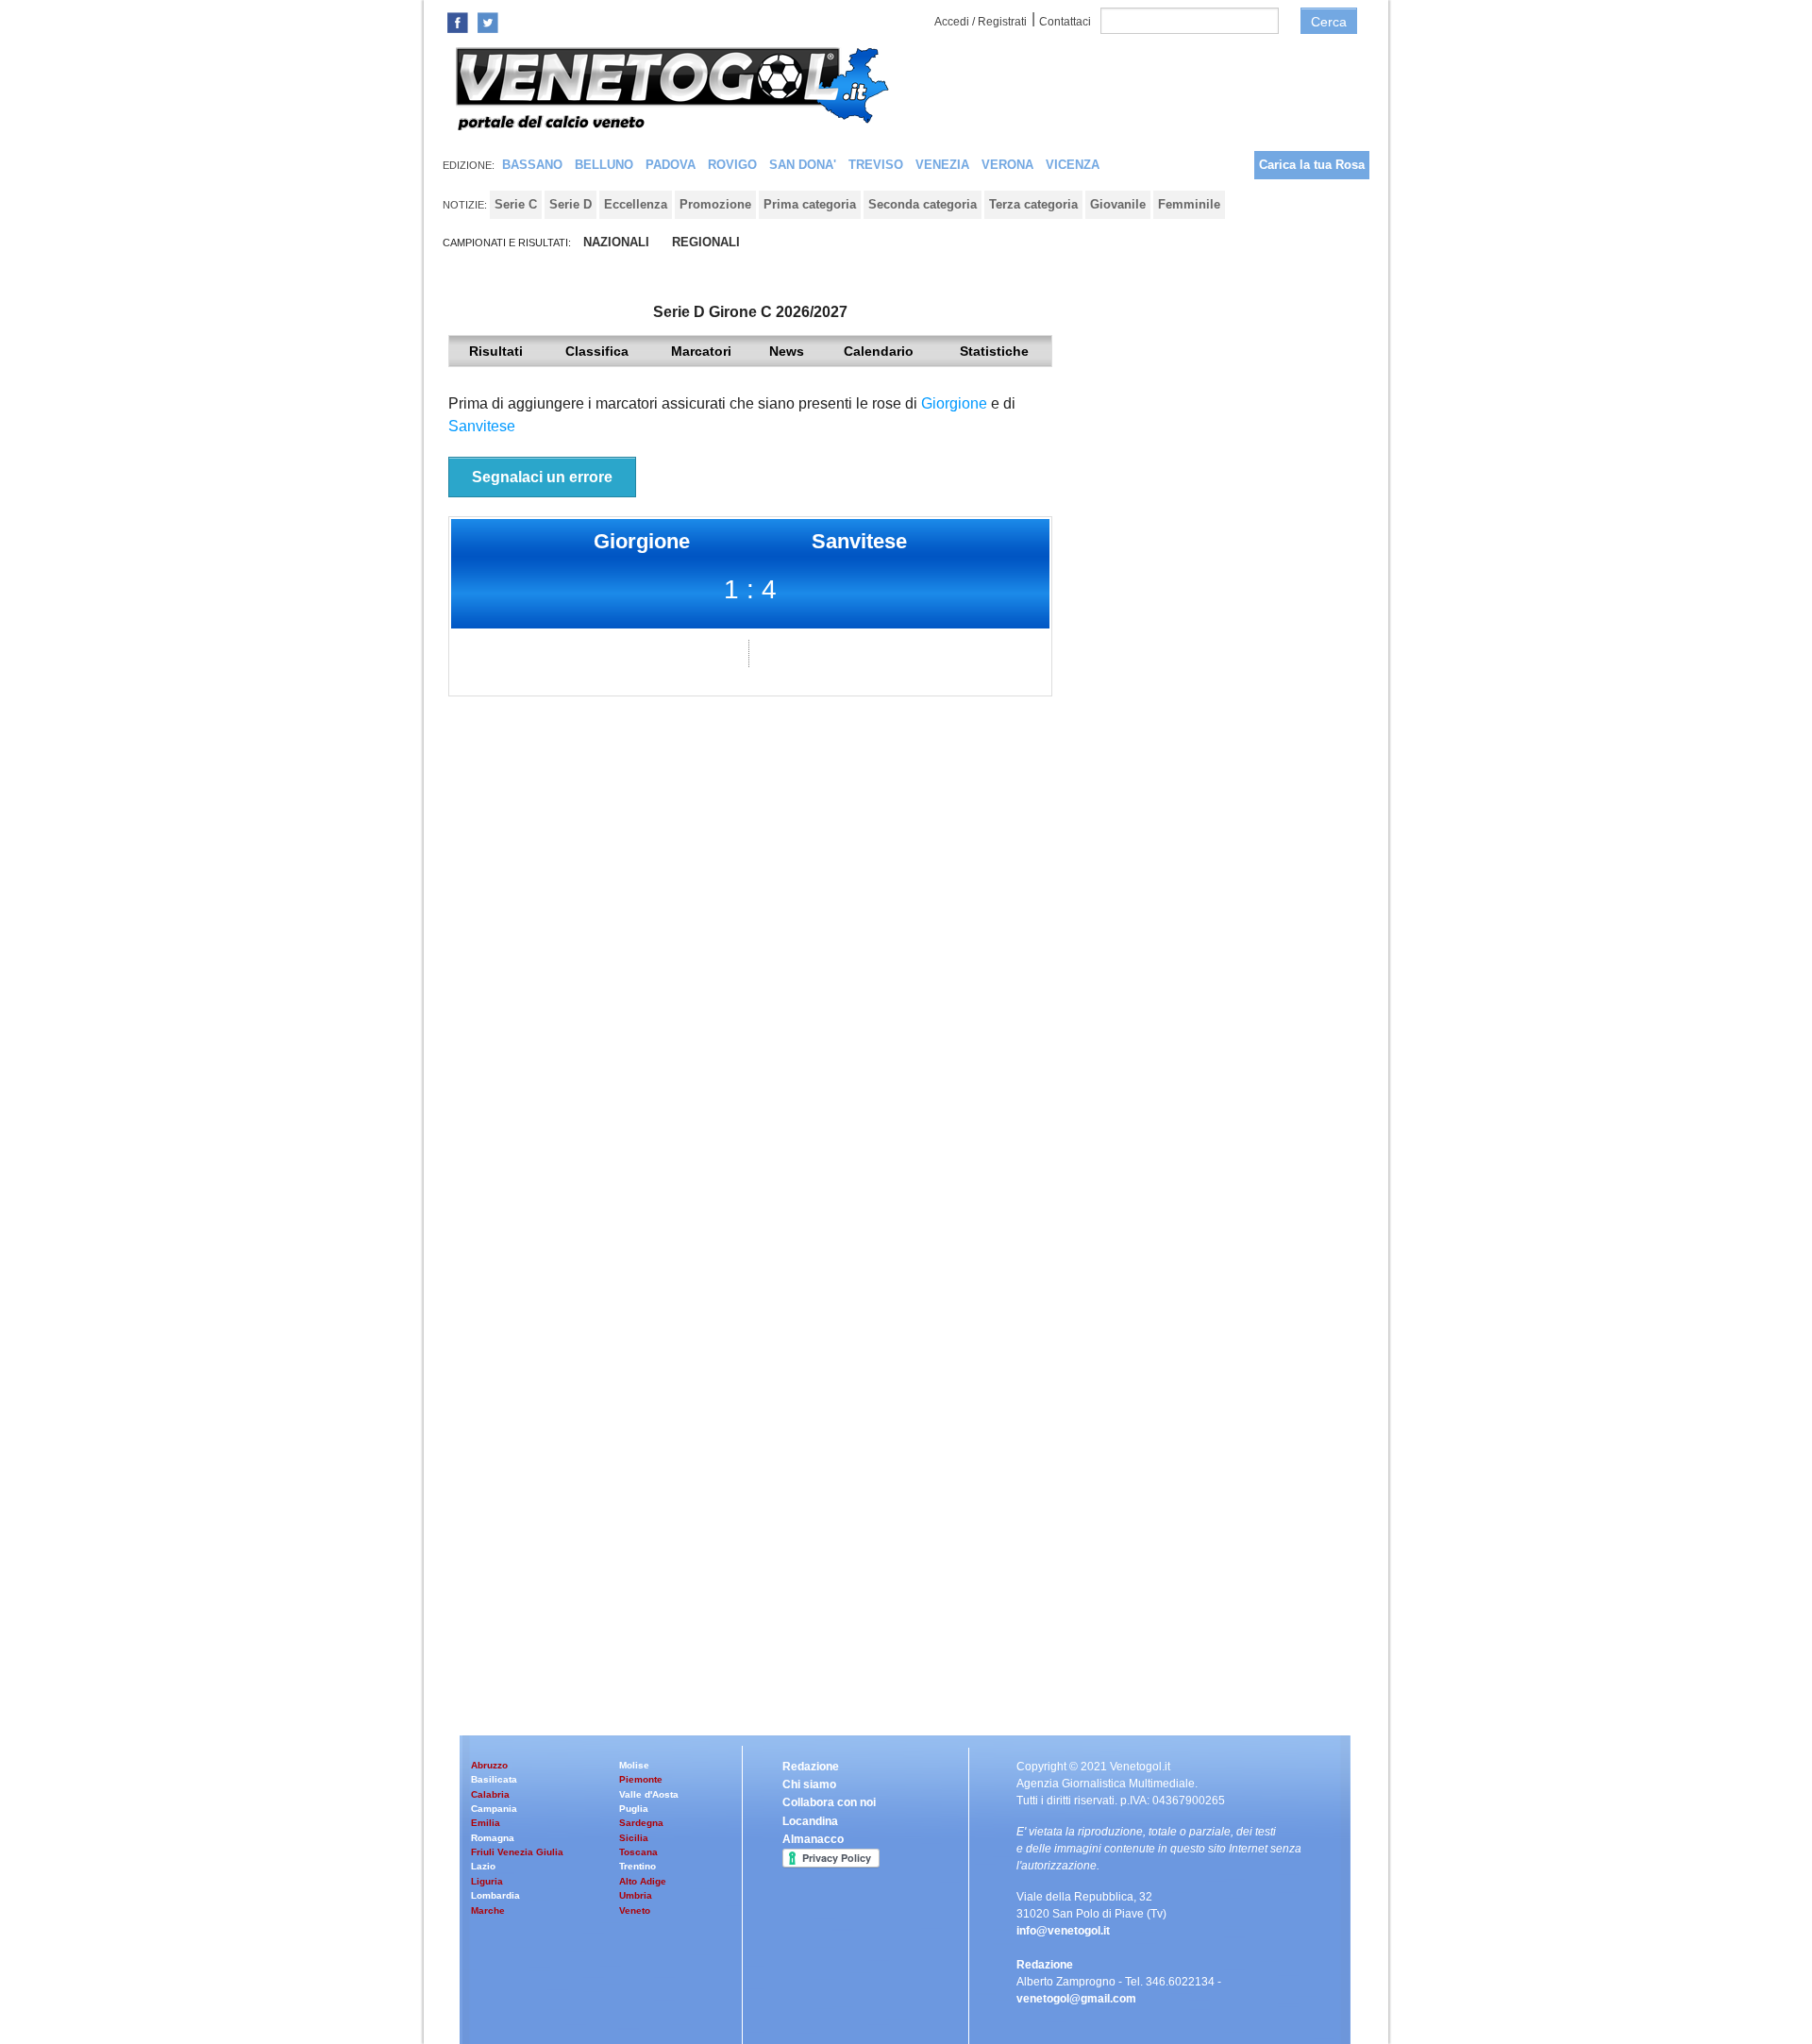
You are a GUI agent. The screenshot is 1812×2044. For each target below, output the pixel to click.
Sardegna (641, 1823)
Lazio (483, 1866)
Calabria (490, 1794)
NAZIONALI (616, 242)
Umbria (636, 1895)
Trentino (638, 1866)
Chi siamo (809, 1784)
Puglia (634, 1809)
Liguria (487, 1881)
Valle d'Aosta (649, 1794)
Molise (634, 1765)
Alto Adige (643, 1881)
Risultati (496, 351)
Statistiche (994, 351)
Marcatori (701, 351)
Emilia (486, 1823)
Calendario (879, 351)
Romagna (493, 1838)
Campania (494, 1809)
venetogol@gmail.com (1076, 1999)
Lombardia (495, 1895)
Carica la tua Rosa (1312, 165)
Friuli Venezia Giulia (517, 1852)
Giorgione (954, 403)
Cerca (1329, 22)
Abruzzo (489, 1765)
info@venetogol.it (1063, 1931)
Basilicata (494, 1779)
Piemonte (641, 1779)
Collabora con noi (829, 1802)
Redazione (811, 1767)
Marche (488, 1910)
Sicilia (634, 1838)
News (787, 351)
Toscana (638, 1852)
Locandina (810, 1821)
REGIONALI (706, 242)
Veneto (635, 1910)
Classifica (597, 351)
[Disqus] (750, 962)
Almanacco (813, 1839)
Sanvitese (482, 426)
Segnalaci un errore (542, 477)
